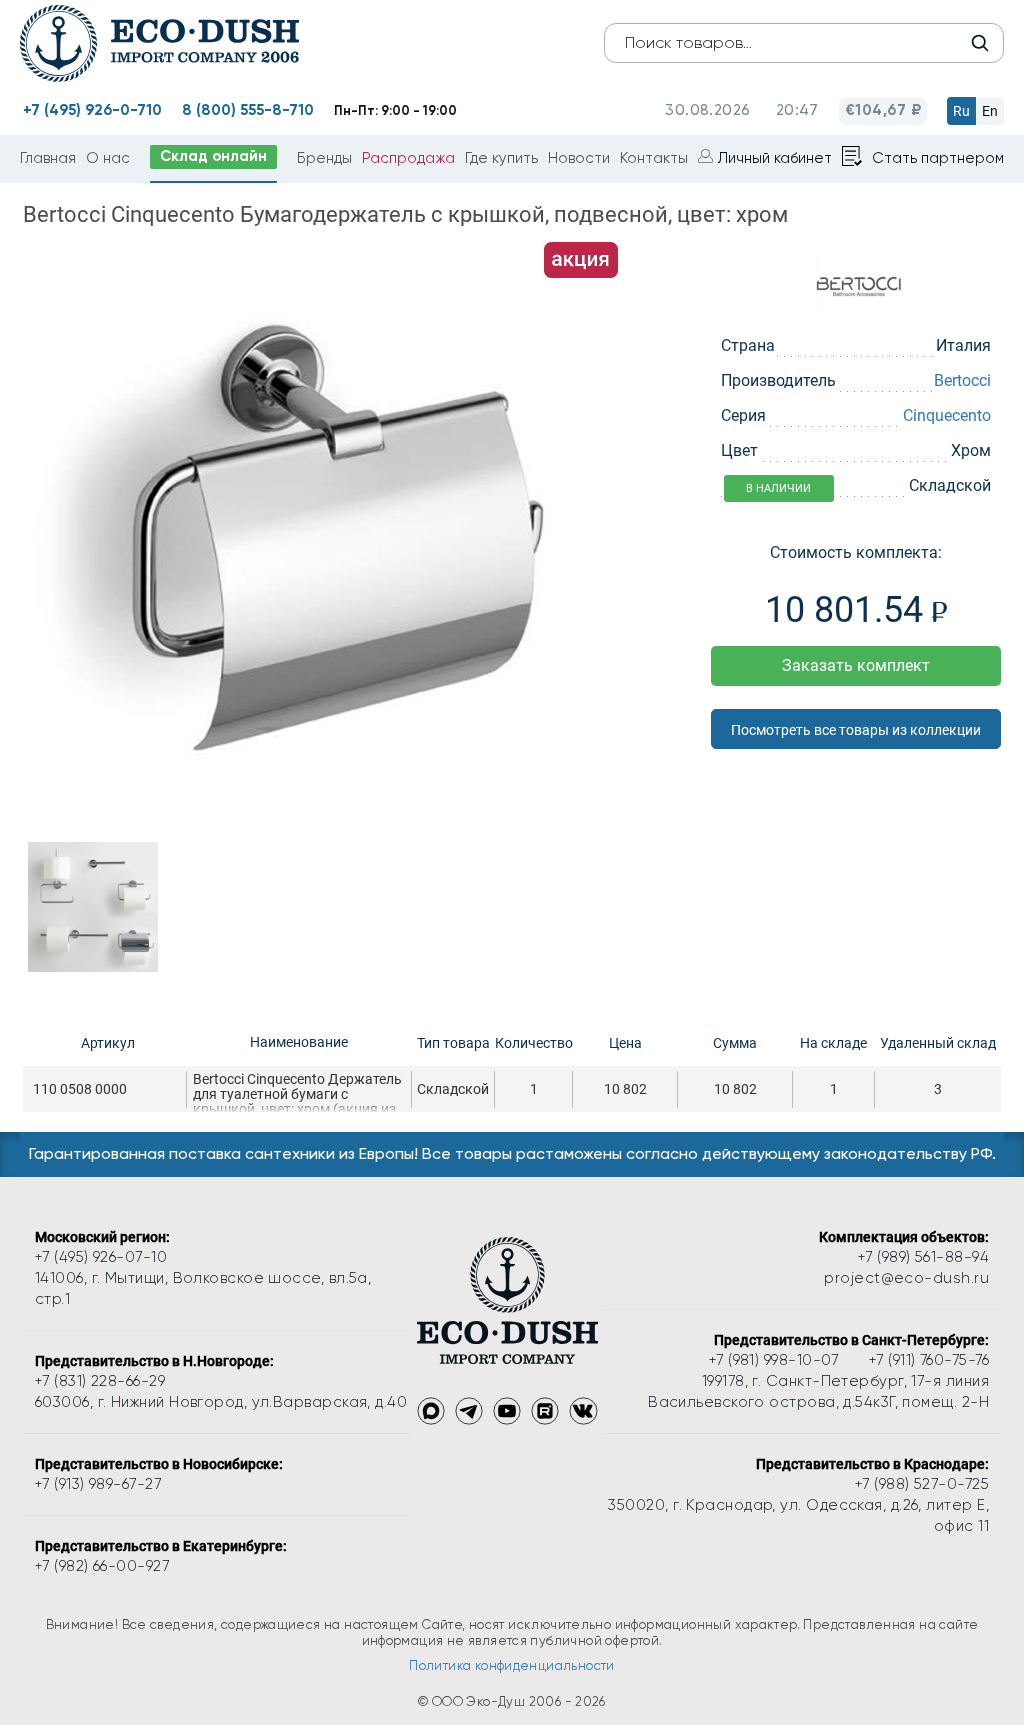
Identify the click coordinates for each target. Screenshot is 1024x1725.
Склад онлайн (213, 156)
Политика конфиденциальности (512, 1665)
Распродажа (408, 158)
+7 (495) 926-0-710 (92, 110)
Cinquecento (947, 415)
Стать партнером (938, 158)
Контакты (654, 158)
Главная (48, 158)
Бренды (324, 158)
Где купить (501, 158)
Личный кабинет (775, 158)
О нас (108, 158)
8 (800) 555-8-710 (248, 110)
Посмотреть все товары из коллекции (856, 730)
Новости (579, 158)
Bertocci (962, 380)
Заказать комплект (856, 665)
